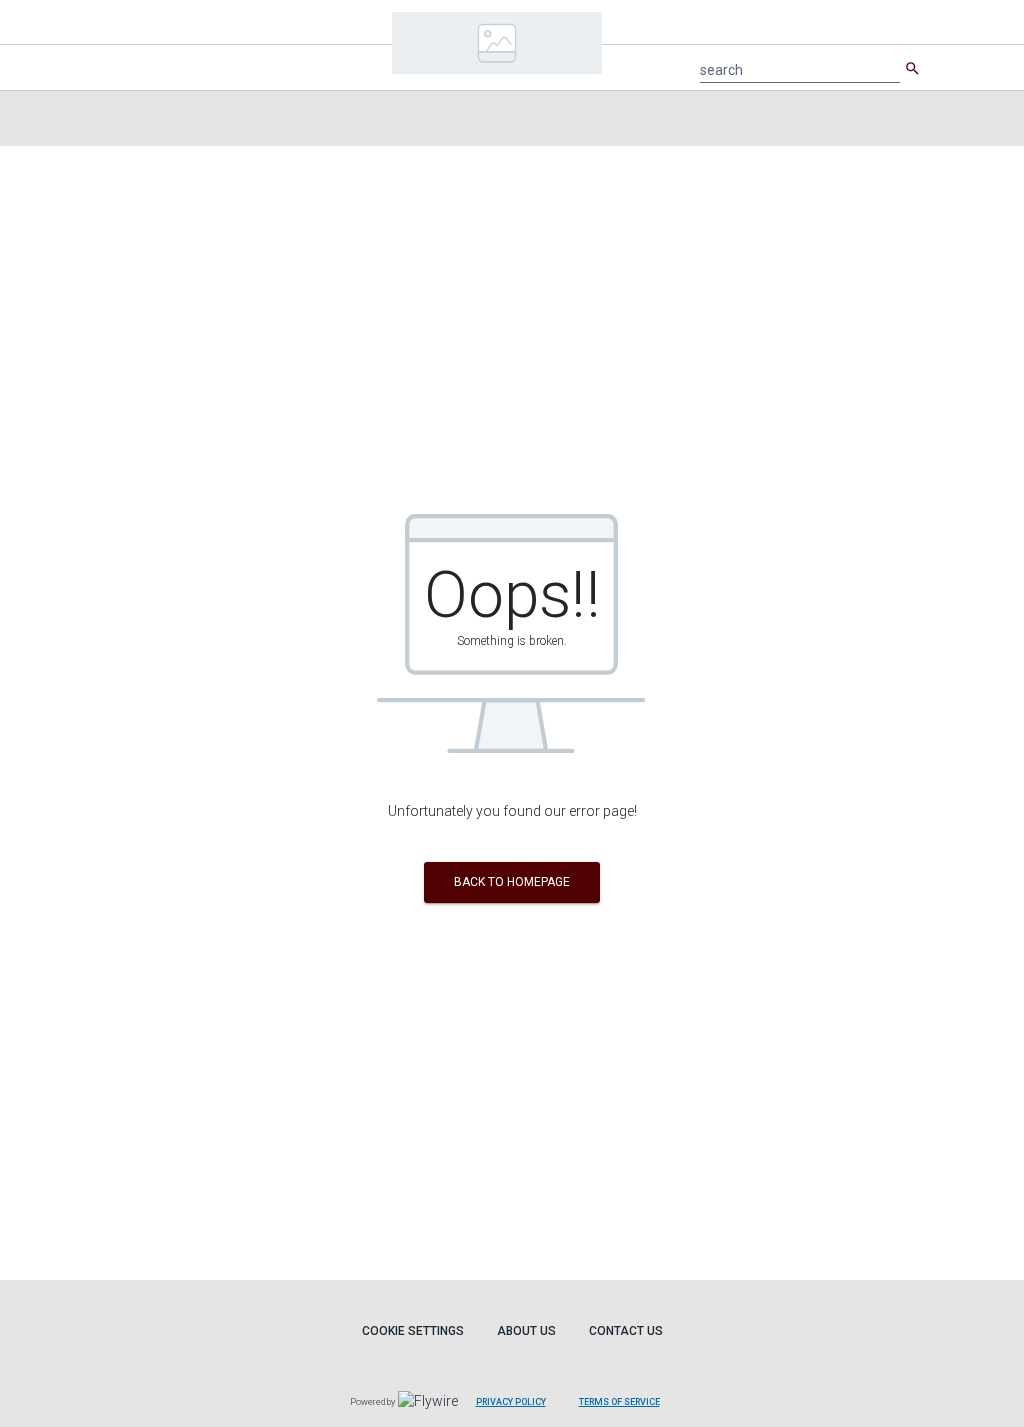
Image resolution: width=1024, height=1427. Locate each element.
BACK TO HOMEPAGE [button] (512, 882)
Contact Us (626, 1331)
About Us (526, 1331)
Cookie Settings (413, 1331)
